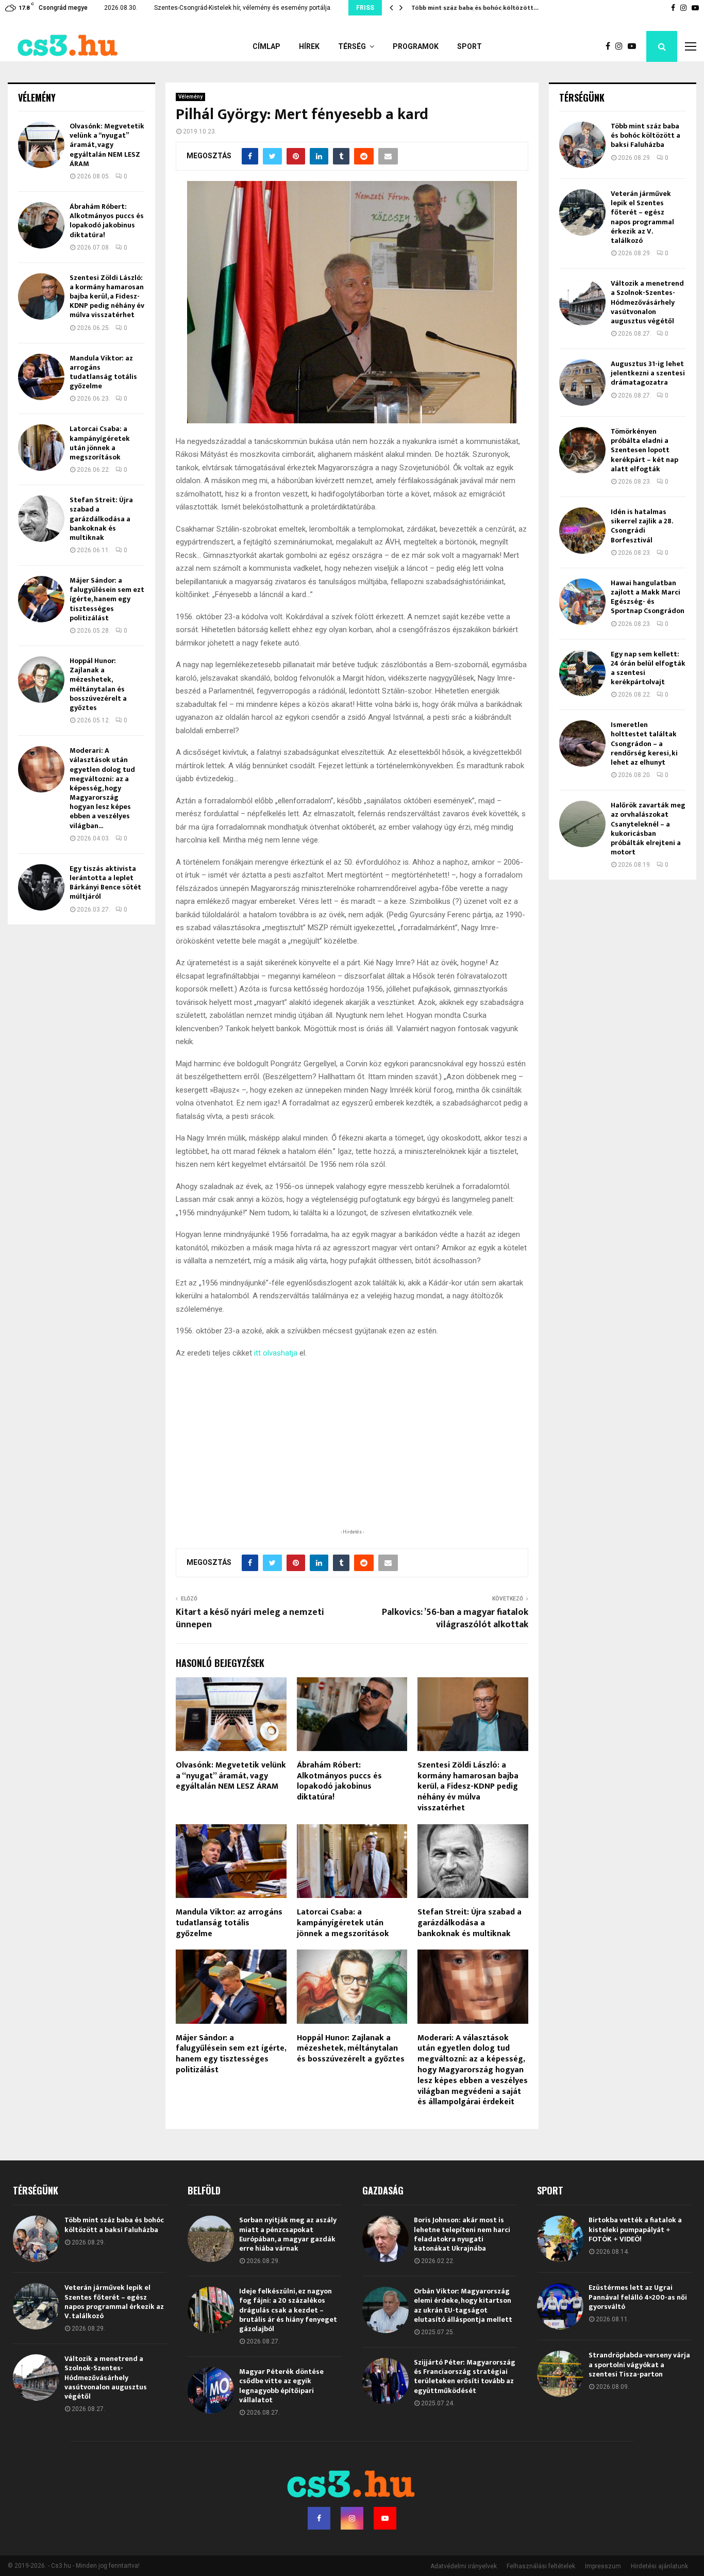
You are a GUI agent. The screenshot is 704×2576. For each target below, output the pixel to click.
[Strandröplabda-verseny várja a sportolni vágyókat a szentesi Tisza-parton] (560, 2374)
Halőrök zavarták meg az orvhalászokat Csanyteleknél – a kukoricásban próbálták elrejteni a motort (648, 829)
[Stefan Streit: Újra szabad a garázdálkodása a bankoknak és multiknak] (41, 519)
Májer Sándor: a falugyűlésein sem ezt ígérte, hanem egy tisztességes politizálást (231, 2054)
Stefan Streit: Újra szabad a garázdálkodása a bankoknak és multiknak (470, 1923)
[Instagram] (622, 46)
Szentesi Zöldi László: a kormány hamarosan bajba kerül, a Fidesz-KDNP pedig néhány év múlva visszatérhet (468, 1787)
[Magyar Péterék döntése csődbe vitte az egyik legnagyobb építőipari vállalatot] (211, 2390)
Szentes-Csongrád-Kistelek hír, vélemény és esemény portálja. (243, 8)
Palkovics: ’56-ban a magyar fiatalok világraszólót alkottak (455, 1619)
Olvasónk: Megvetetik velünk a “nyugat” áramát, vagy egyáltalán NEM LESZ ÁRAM (231, 1776)
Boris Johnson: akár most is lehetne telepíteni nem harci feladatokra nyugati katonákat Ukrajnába (462, 2234)
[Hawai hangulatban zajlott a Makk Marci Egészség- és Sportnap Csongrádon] (582, 602)
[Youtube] (634, 46)
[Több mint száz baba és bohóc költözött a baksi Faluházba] (582, 145)
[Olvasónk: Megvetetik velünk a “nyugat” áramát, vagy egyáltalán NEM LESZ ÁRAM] (41, 145)
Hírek (309, 46)
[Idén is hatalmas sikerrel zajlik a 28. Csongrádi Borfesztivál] (582, 531)
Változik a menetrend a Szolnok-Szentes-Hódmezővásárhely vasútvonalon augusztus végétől (647, 302)
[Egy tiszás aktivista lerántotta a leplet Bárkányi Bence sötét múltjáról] (41, 887)
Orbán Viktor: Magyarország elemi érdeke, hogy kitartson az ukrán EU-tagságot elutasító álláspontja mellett (463, 2305)
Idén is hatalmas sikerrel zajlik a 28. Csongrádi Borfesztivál (642, 526)
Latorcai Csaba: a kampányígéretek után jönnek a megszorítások (343, 1923)
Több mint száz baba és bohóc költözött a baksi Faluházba (646, 135)
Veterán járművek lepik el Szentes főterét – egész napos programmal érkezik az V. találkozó (642, 217)
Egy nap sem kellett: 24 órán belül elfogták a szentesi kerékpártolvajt (648, 668)
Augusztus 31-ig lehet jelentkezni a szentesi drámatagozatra (648, 373)
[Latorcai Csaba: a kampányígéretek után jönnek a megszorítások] (41, 448)
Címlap (266, 46)
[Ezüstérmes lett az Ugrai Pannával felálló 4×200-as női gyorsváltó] (560, 2306)
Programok (416, 46)
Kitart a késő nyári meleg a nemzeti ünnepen (250, 1619)
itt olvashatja (276, 1353)
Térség (352, 46)
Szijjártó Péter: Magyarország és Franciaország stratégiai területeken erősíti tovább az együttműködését (465, 2376)
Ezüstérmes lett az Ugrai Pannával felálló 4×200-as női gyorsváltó (638, 2297)
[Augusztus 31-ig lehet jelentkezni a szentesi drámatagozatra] (582, 383)
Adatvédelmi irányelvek (464, 2566)
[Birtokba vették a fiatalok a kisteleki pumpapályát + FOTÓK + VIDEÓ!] (560, 2239)
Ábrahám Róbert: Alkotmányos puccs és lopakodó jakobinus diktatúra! (339, 1781)
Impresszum (603, 2566)
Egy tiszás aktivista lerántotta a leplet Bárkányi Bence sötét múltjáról (105, 883)
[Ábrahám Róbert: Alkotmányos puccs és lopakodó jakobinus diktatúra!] (41, 225)
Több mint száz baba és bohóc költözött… (474, 8)
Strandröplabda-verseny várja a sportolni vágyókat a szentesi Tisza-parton (639, 2364)
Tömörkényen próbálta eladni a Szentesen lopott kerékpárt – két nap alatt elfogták (644, 450)
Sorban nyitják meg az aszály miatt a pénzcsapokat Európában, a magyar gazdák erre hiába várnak (288, 2234)
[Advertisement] (352, 1459)
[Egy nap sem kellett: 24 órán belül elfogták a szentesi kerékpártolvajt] (582, 673)
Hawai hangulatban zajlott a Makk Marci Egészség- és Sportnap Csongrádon (648, 597)
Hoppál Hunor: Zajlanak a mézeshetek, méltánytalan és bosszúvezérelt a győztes (351, 2049)
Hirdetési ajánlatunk (659, 2566)
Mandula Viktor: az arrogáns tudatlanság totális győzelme (229, 1923)
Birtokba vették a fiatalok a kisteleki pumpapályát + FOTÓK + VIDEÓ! (635, 2229)
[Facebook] (610, 46)
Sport (470, 46)
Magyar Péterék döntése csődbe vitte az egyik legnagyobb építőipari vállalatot (281, 2386)
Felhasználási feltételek (541, 2566)
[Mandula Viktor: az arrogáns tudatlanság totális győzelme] (41, 377)
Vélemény (190, 97)
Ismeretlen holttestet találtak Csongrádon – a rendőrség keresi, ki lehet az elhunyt (644, 744)
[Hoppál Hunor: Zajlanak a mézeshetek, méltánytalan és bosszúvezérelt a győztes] (41, 680)
